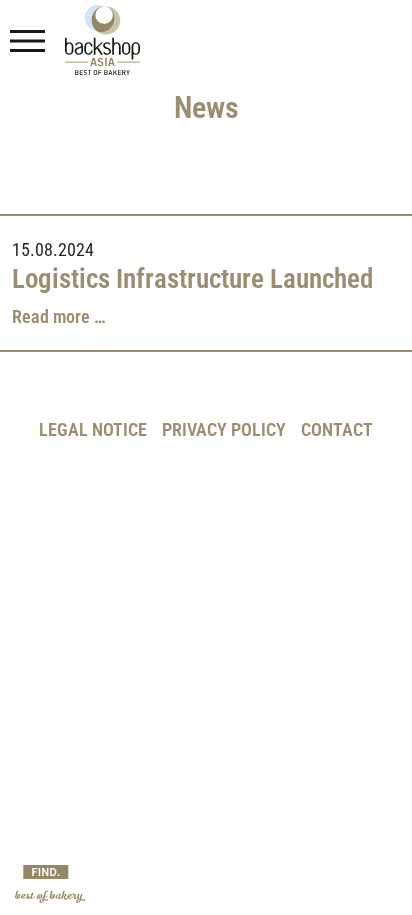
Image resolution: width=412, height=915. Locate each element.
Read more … (59, 317)
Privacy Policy (224, 429)
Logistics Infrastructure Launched (192, 278)
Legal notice (93, 429)
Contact (337, 429)
